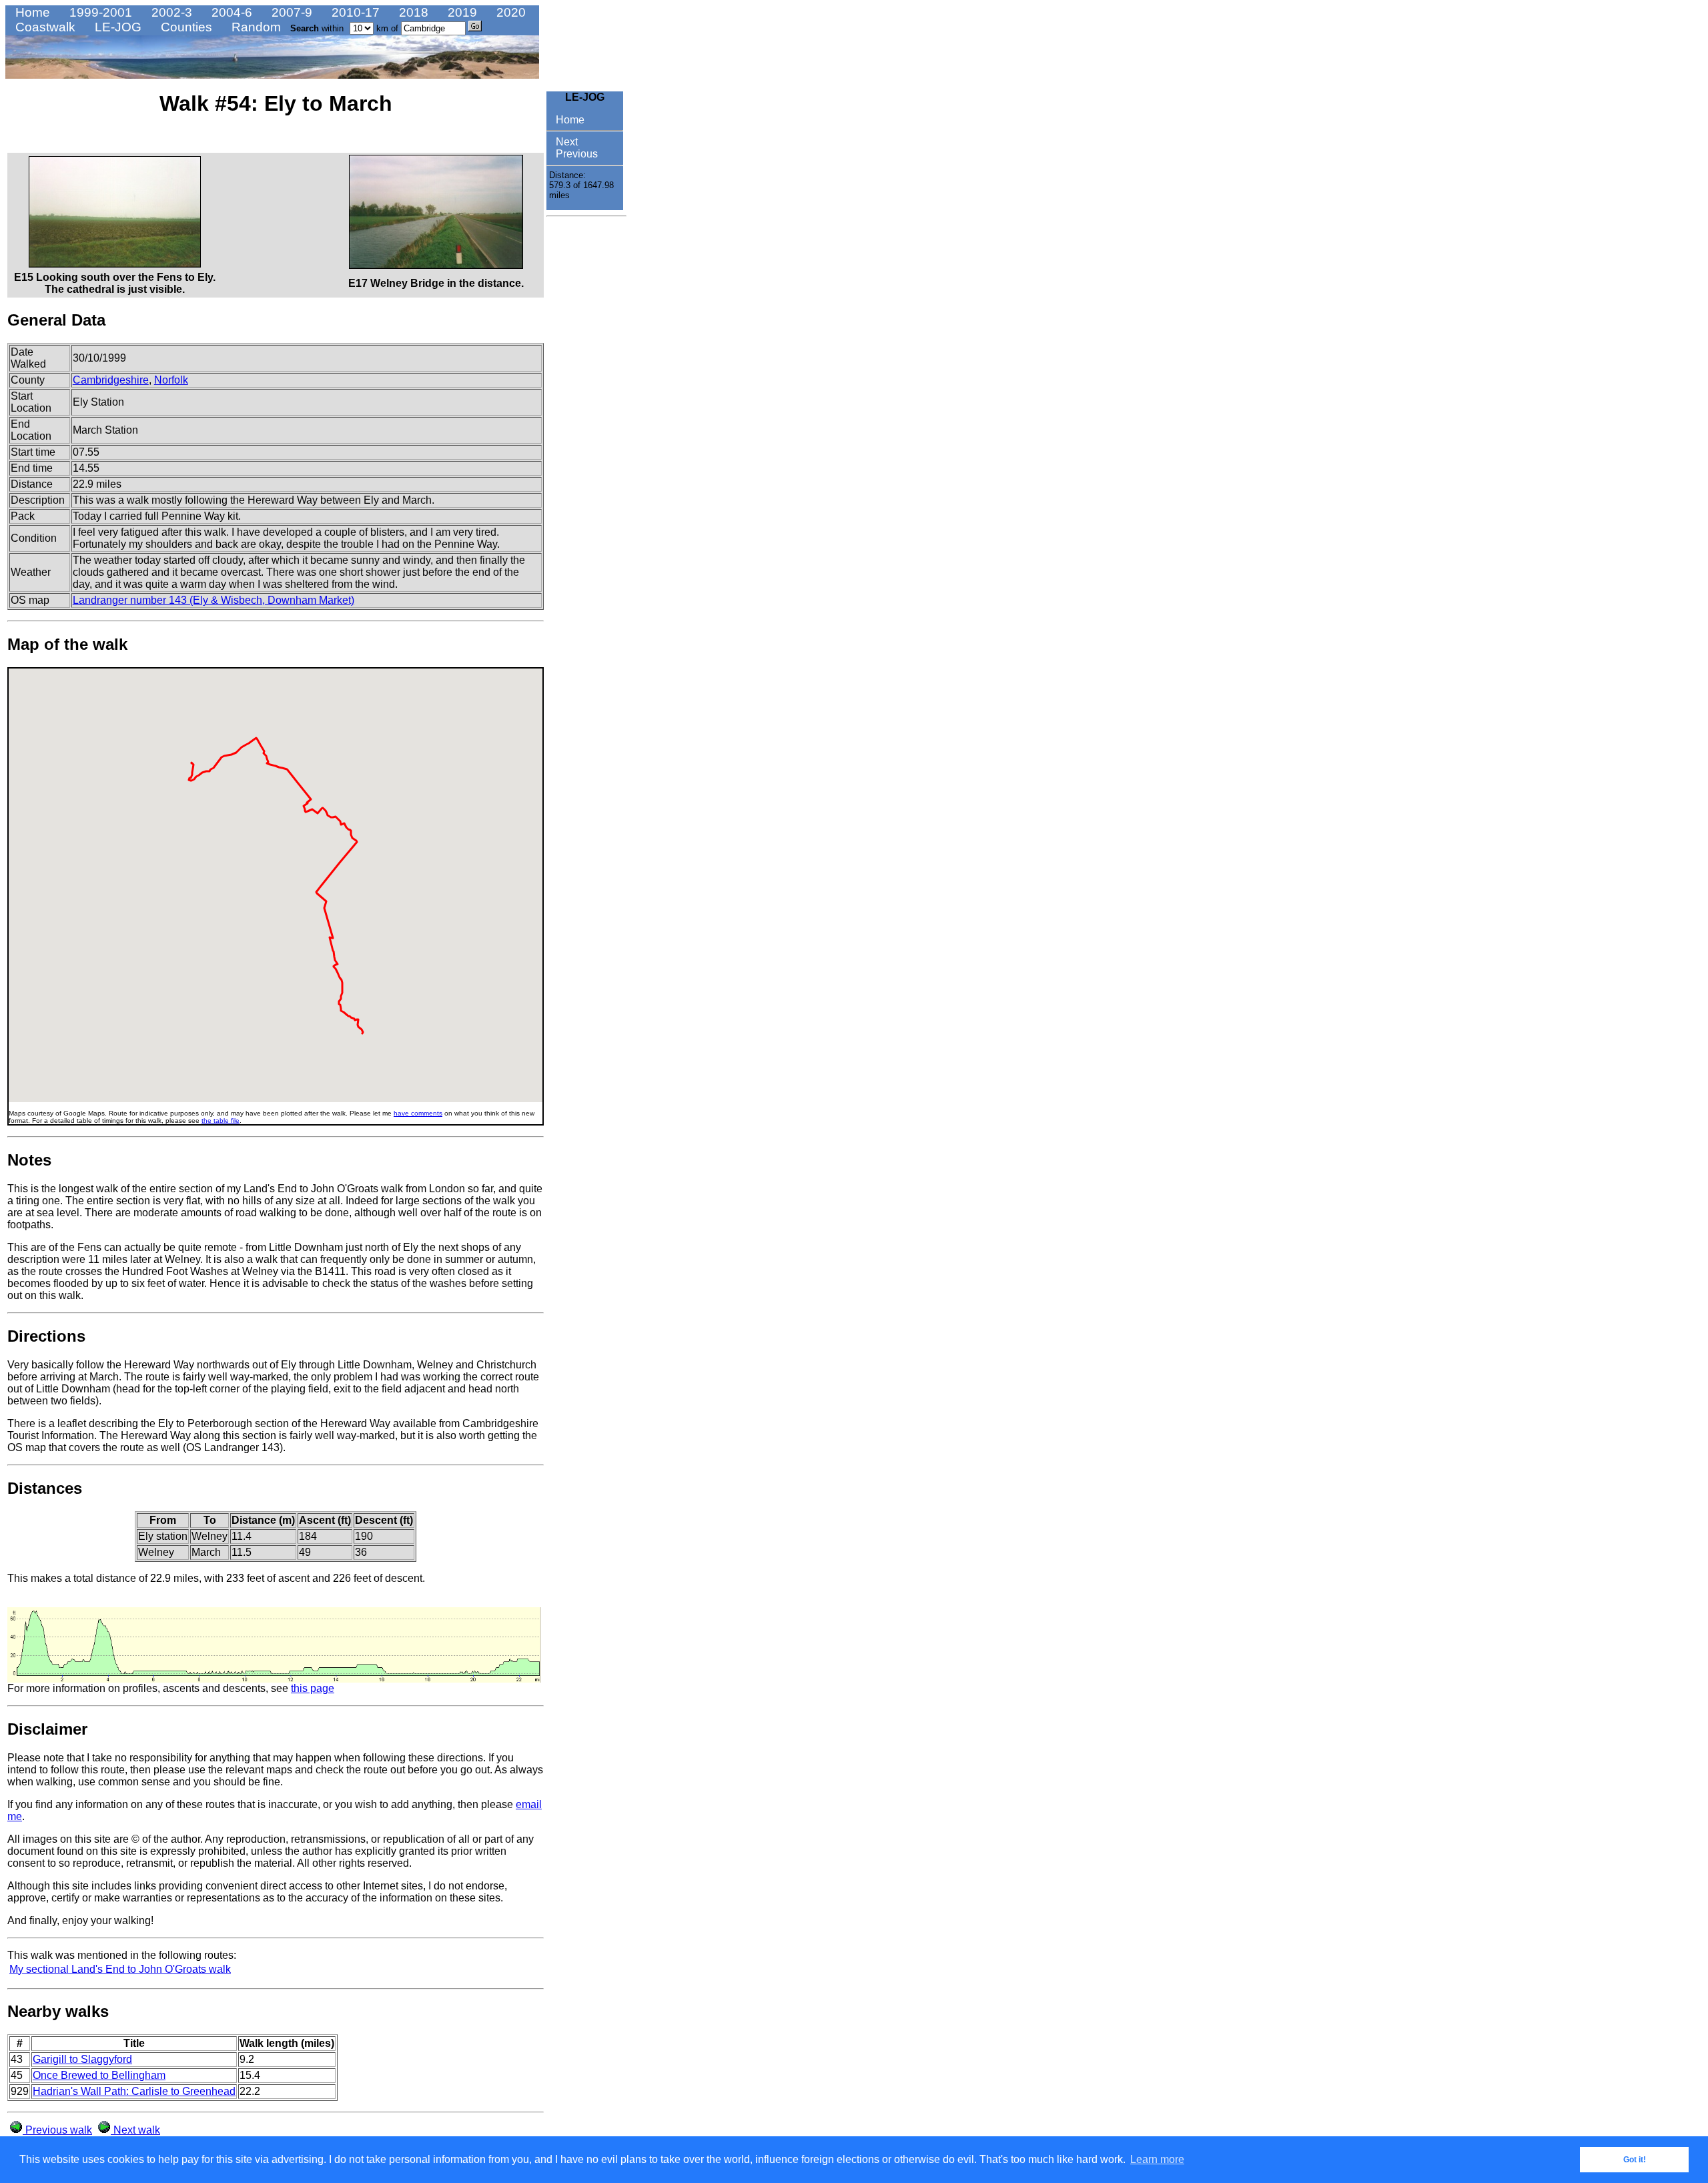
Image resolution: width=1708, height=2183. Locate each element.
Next (565, 142)
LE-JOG (116, 27)
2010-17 (354, 12)
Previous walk (57, 2130)
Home (31, 12)
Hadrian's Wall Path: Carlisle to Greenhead (134, 2091)
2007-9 (290, 12)
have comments (418, 1113)
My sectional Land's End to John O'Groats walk (120, 1969)
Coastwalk (44, 27)
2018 (412, 12)
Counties (185, 27)
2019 (461, 12)
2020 (509, 12)
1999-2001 (99, 12)
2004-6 (230, 12)
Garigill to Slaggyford (82, 2059)
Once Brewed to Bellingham (99, 2075)
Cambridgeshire (111, 380)
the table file (221, 1121)
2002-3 (170, 12)
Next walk (135, 2130)
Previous (575, 154)
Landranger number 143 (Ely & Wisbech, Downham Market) (213, 600)
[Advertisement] (586, 422)
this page (313, 1688)
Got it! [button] (1635, 2160)
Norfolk (171, 380)
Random (255, 27)
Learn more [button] (1157, 2159)
